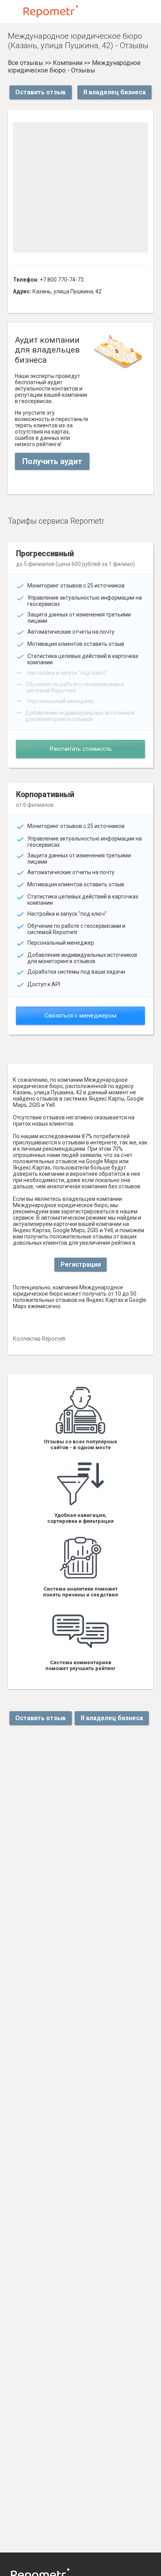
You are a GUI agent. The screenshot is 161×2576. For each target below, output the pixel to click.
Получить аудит (52, 461)
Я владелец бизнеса (114, 92)
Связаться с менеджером (80, 1016)
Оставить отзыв (40, 92)
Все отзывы (26, 63)
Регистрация (81, 1264)
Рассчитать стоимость (81, 749)
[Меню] (13, 12)
